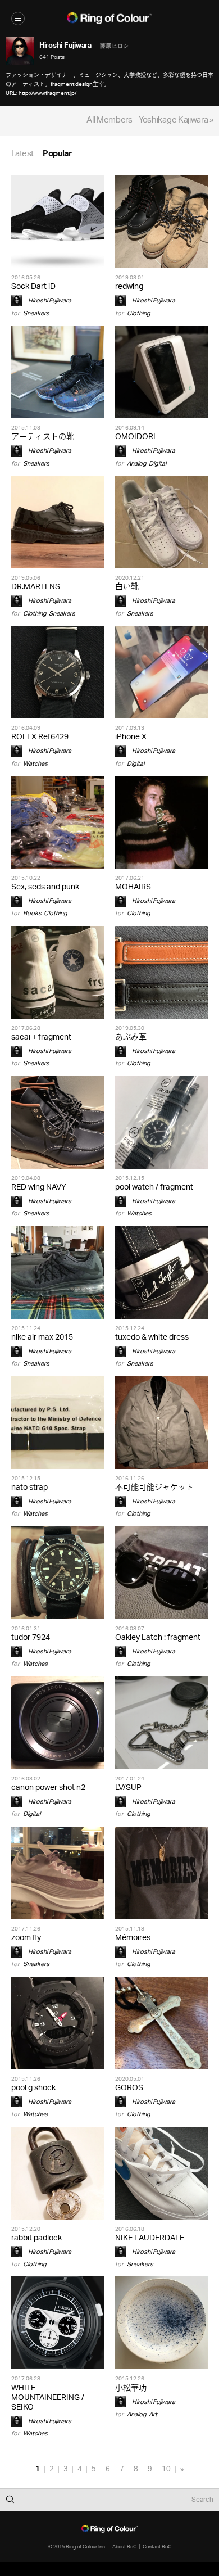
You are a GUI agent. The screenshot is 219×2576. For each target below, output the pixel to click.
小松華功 (131, 2389)
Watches (35, 764)
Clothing (139, 313)
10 (166, 2469)
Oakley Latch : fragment (158, 1638)
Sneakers (36, 313)
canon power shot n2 (48, 1788)
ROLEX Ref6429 (40, 737)
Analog (137, 464)
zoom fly (26, 1938)
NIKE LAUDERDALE (150, 2238)
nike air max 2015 (42, 1338)
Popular (57, 154)
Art (153, 2414)
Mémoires (133, 1938)
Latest (22, 154)
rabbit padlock (36, 2238)
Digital (158, 464)
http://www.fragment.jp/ (47, 93)
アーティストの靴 (43, 437)
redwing (129, 287)
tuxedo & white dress (152, 1338)
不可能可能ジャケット (154, 1488)
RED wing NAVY (39, 1188)
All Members (109, 121)
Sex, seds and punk (45, 887)
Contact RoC (157, 2546)
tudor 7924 (31, 1638)
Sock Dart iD (33, 287)
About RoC (124, 2546)
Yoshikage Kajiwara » (176, 121)
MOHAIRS (133, 887)
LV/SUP (128, 1788)
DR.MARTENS (36, 587)
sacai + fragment (41, 1038)
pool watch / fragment (154, 1188)
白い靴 (127, 587)
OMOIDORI (135, 437)
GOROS (129, 2088)
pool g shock (33, 2088)
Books (32, 913)
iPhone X (131, 737)
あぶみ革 (131, 1038)
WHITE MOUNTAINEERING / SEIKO (48, 2398)
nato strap (29, 1488)
